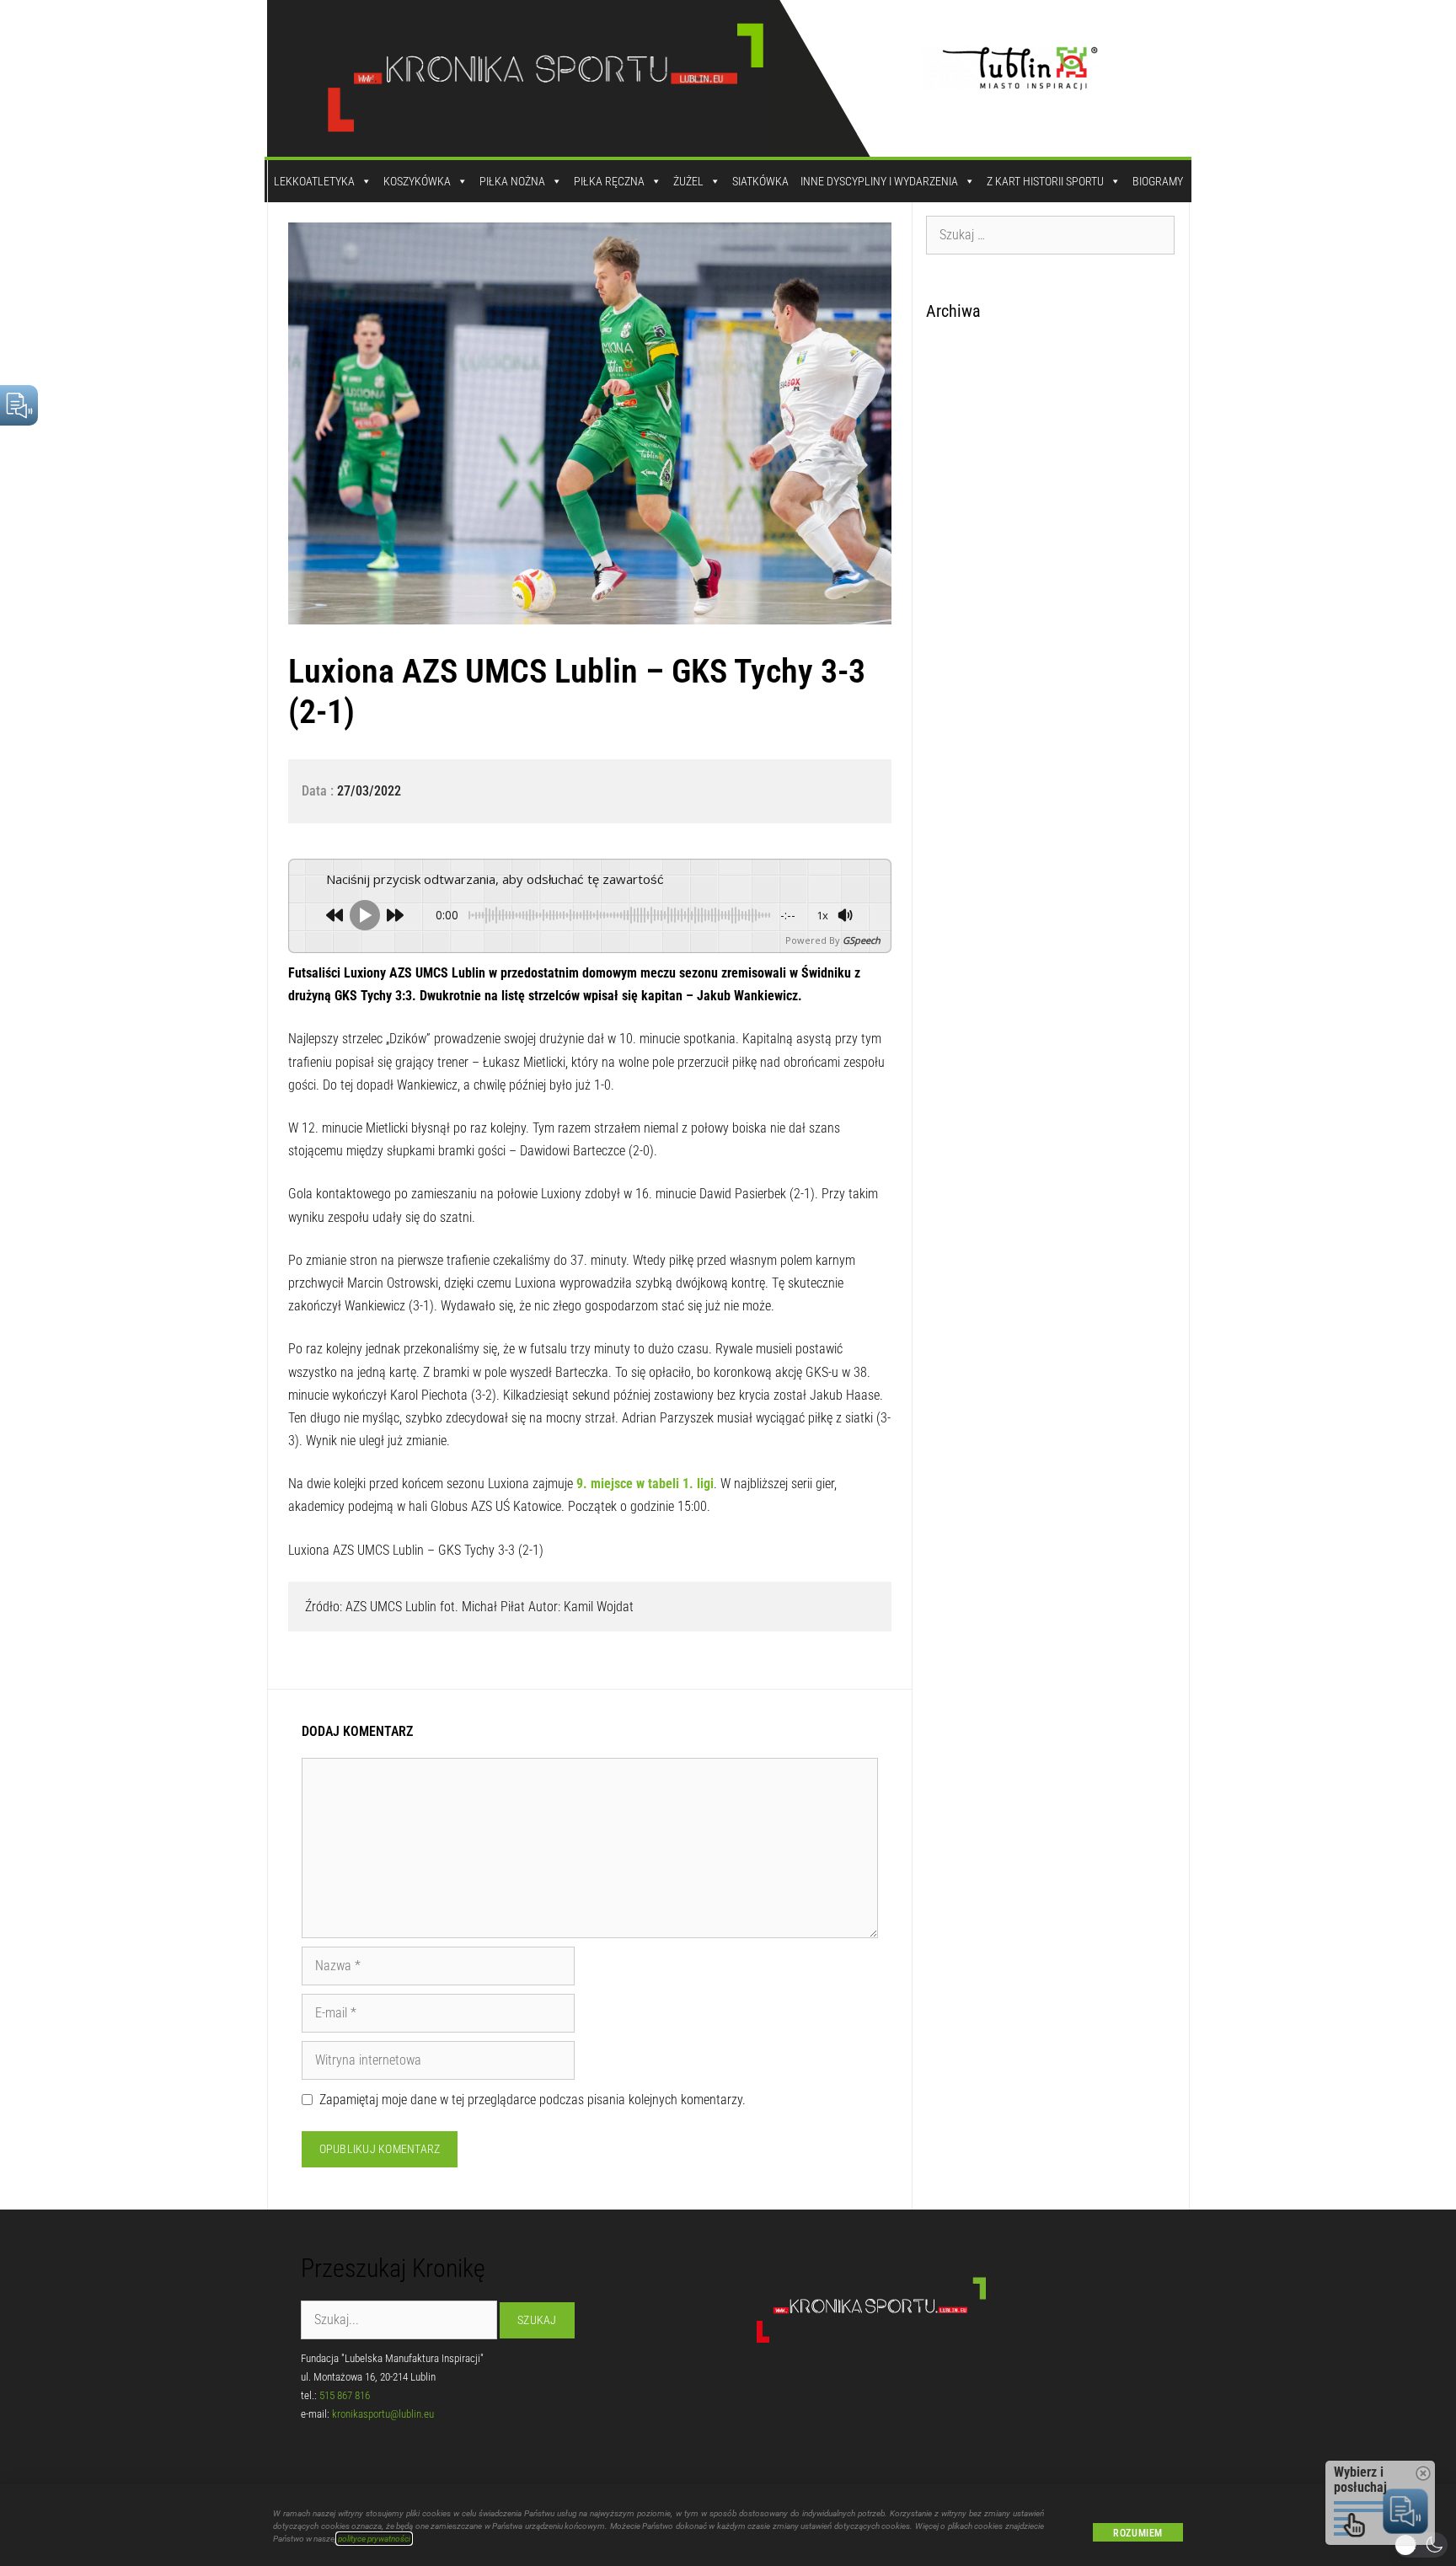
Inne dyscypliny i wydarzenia (879, 181)
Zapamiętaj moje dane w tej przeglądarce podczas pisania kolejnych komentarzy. (533, 2100)
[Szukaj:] (1051, 234)
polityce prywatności (374, 2539)
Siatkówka (760, 181)
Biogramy (1158, 181)
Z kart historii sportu (1045, 181)
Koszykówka (417, 181)
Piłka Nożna (512, 181)
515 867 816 (345, 2395)
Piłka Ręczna (609, 181)
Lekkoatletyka (314, 181)
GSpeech (862, 940)
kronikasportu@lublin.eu (383, 2414)
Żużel (688, 181)
